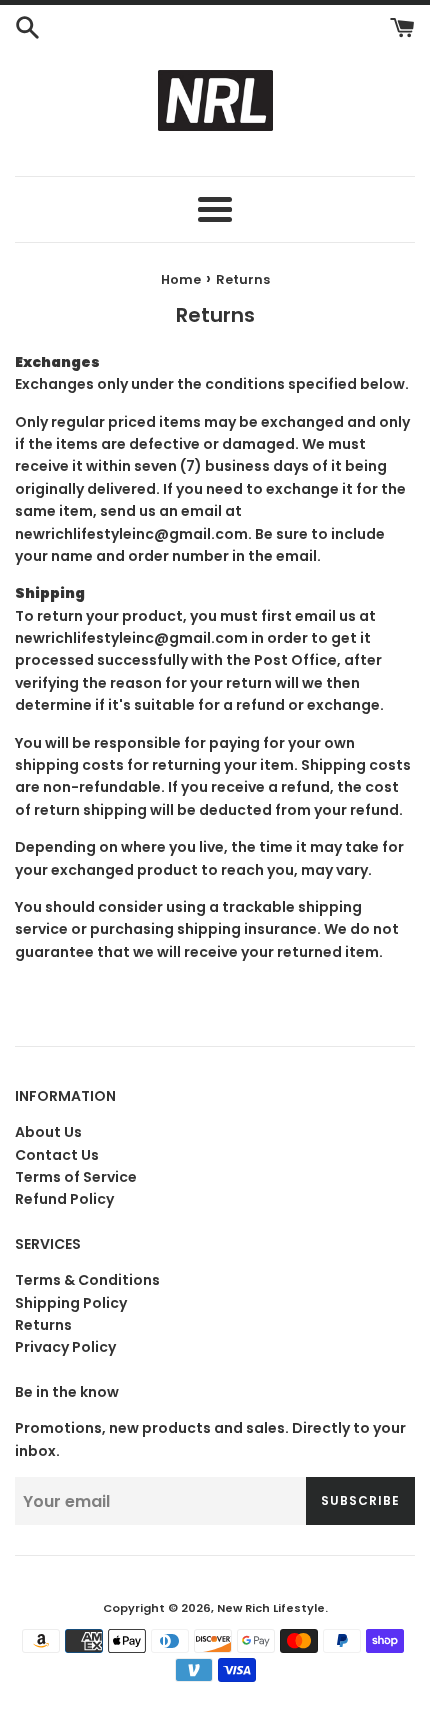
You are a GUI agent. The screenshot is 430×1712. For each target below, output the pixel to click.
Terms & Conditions (87, 1280)
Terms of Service (76, 1177)
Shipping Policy (71, 1303)
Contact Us (57, 1155)
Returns (43, 1325)
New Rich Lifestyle (271, 1608)
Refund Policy (64, 1199)
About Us (48, 1132)
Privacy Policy (65, 1347)
